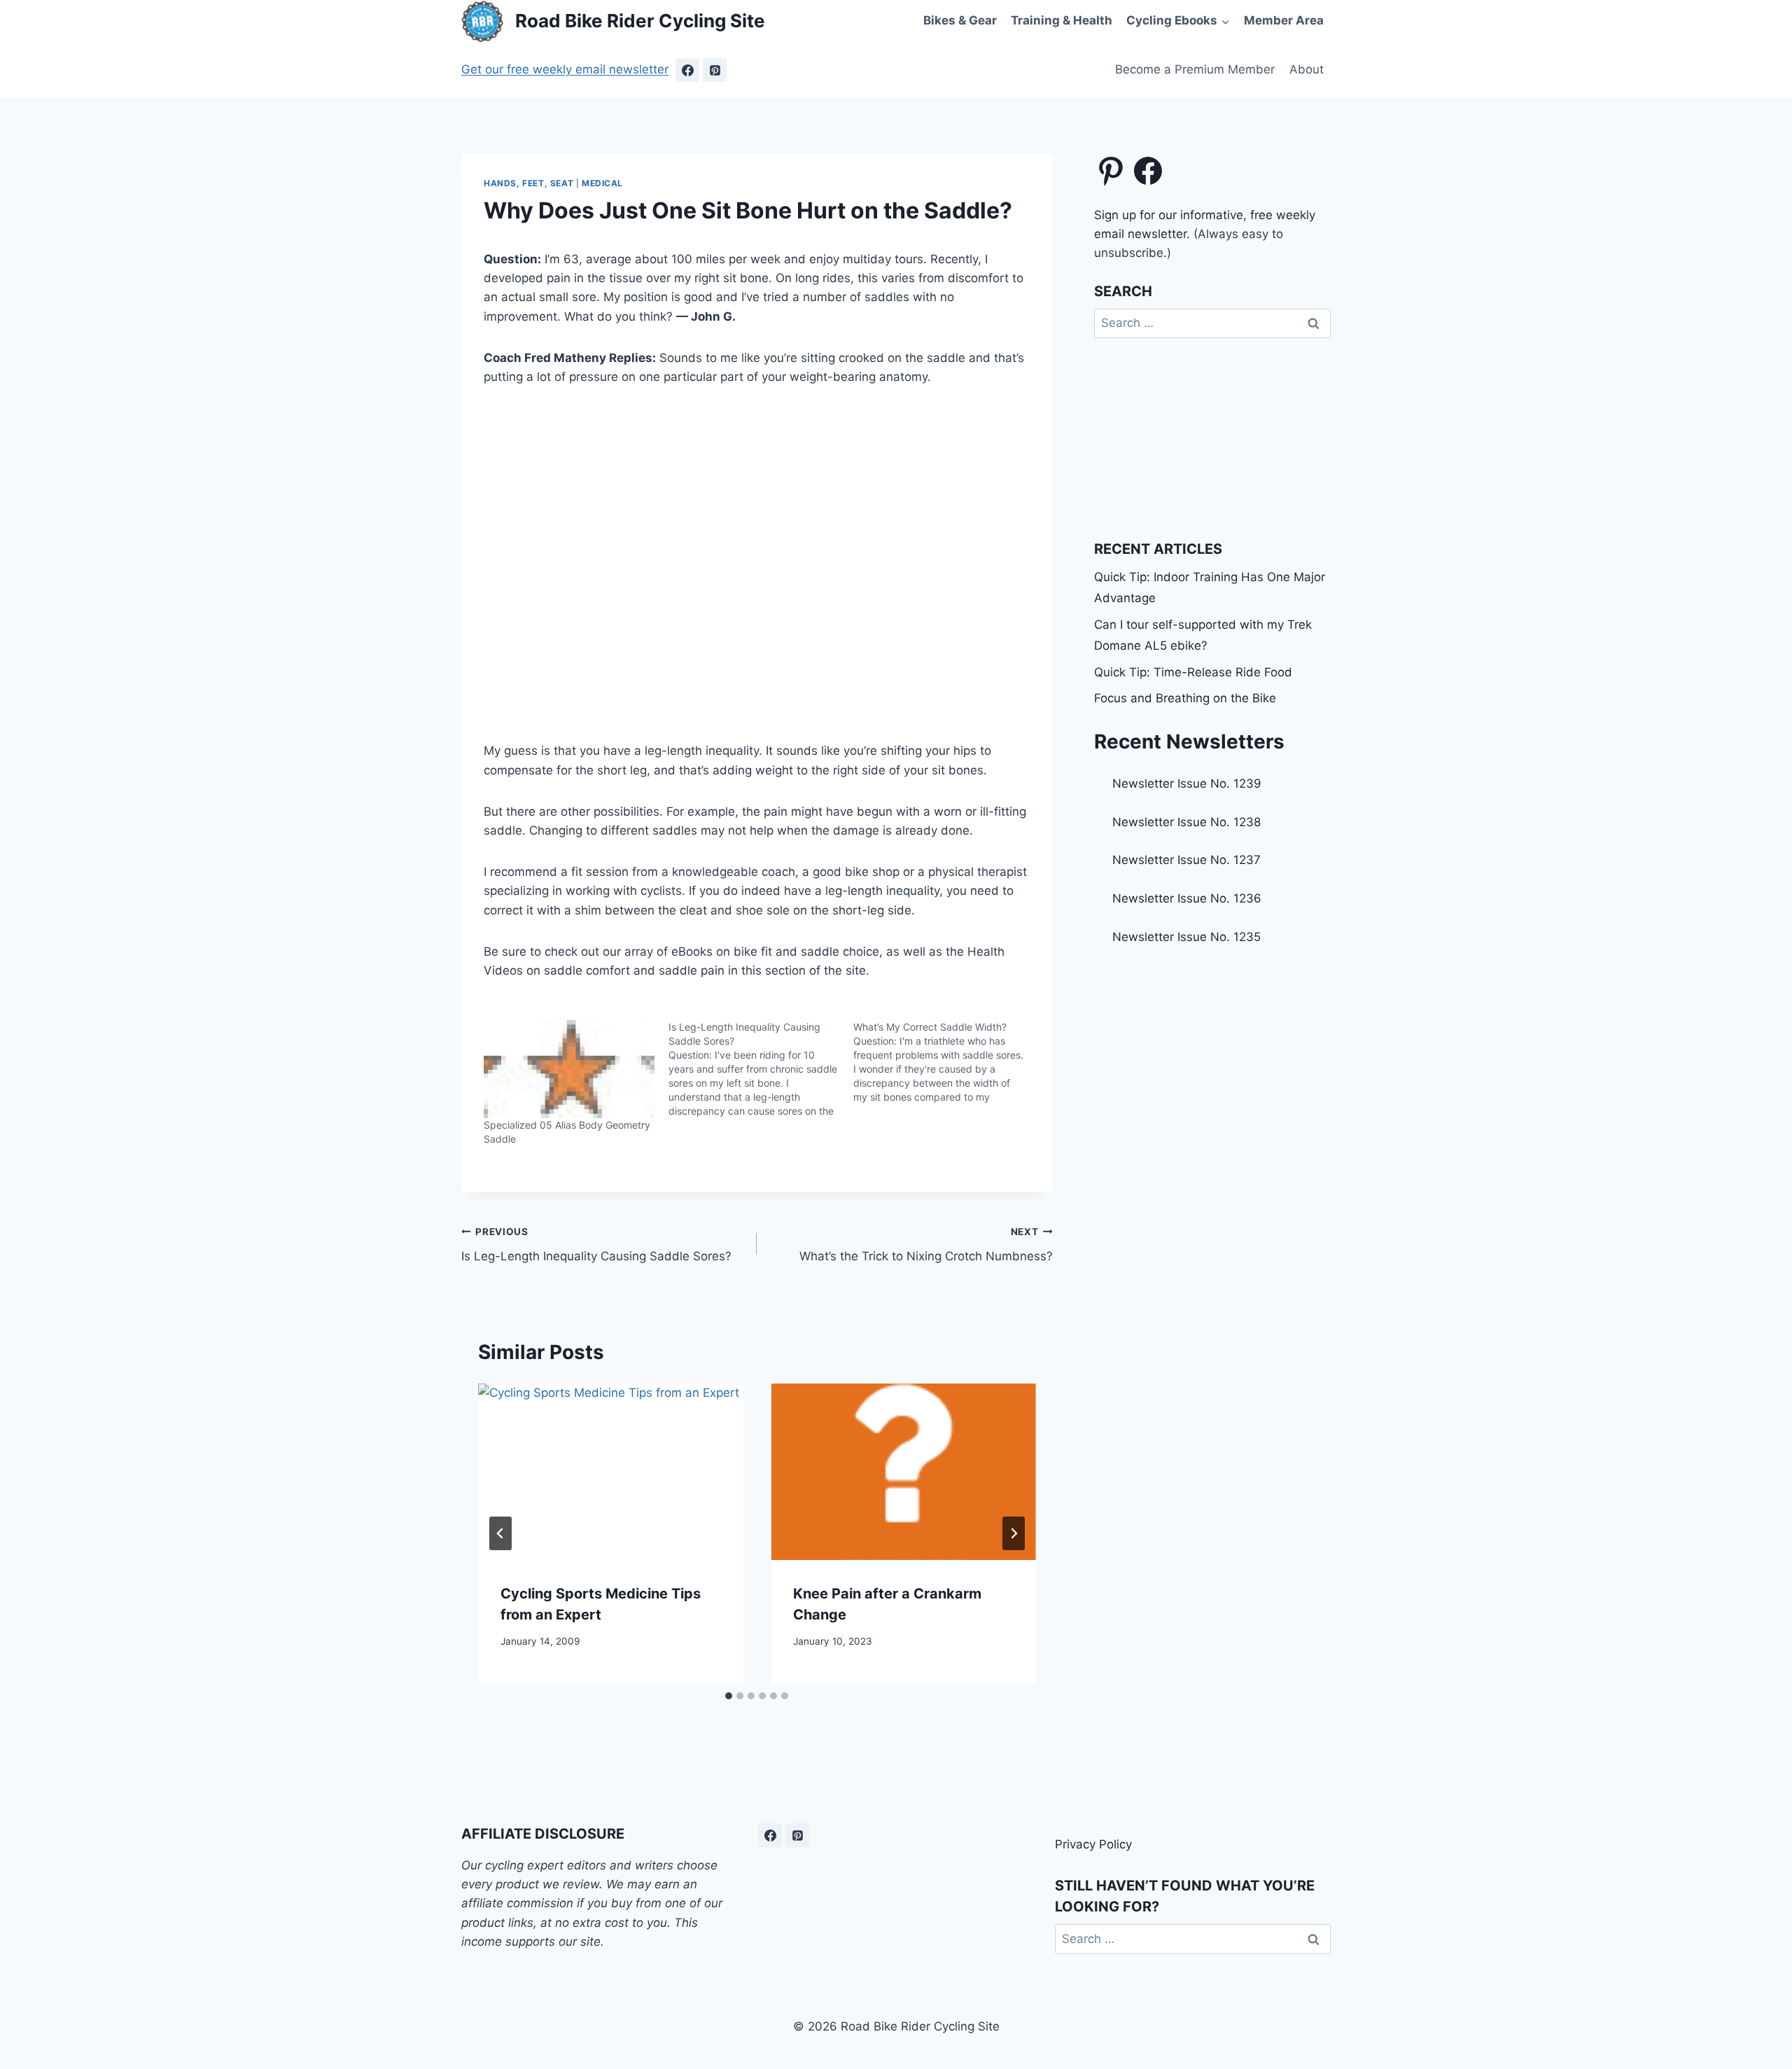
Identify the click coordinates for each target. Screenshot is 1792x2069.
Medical (602, 183)
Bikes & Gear (960, 20)
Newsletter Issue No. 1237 (1186, 860)
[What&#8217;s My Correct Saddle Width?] (946, 1062)
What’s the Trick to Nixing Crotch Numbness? (926, 1245)
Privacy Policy (1093, 1844)
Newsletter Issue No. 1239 (1187, 783)
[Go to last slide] (500, 1533)
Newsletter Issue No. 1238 (1186, 822)
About (1307, 69)
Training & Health (1062, 20)
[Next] (1014, 1533)
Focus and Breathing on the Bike (1185, 698)
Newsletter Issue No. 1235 (1186, 937)
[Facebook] (687, 70)
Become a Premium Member (1195, 69)
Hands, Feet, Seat (528, 183)
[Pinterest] (715, 70)
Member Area (1284, 20)
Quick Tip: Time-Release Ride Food (1193, 672)
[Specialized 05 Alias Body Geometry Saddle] (569, 1069)
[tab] (729, 1696)
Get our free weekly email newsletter (565, 69)
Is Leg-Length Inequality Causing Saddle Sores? (596, 1245)
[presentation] (610, 1472)
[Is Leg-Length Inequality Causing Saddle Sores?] (761, 1069)
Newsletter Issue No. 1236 (1187, 898)
